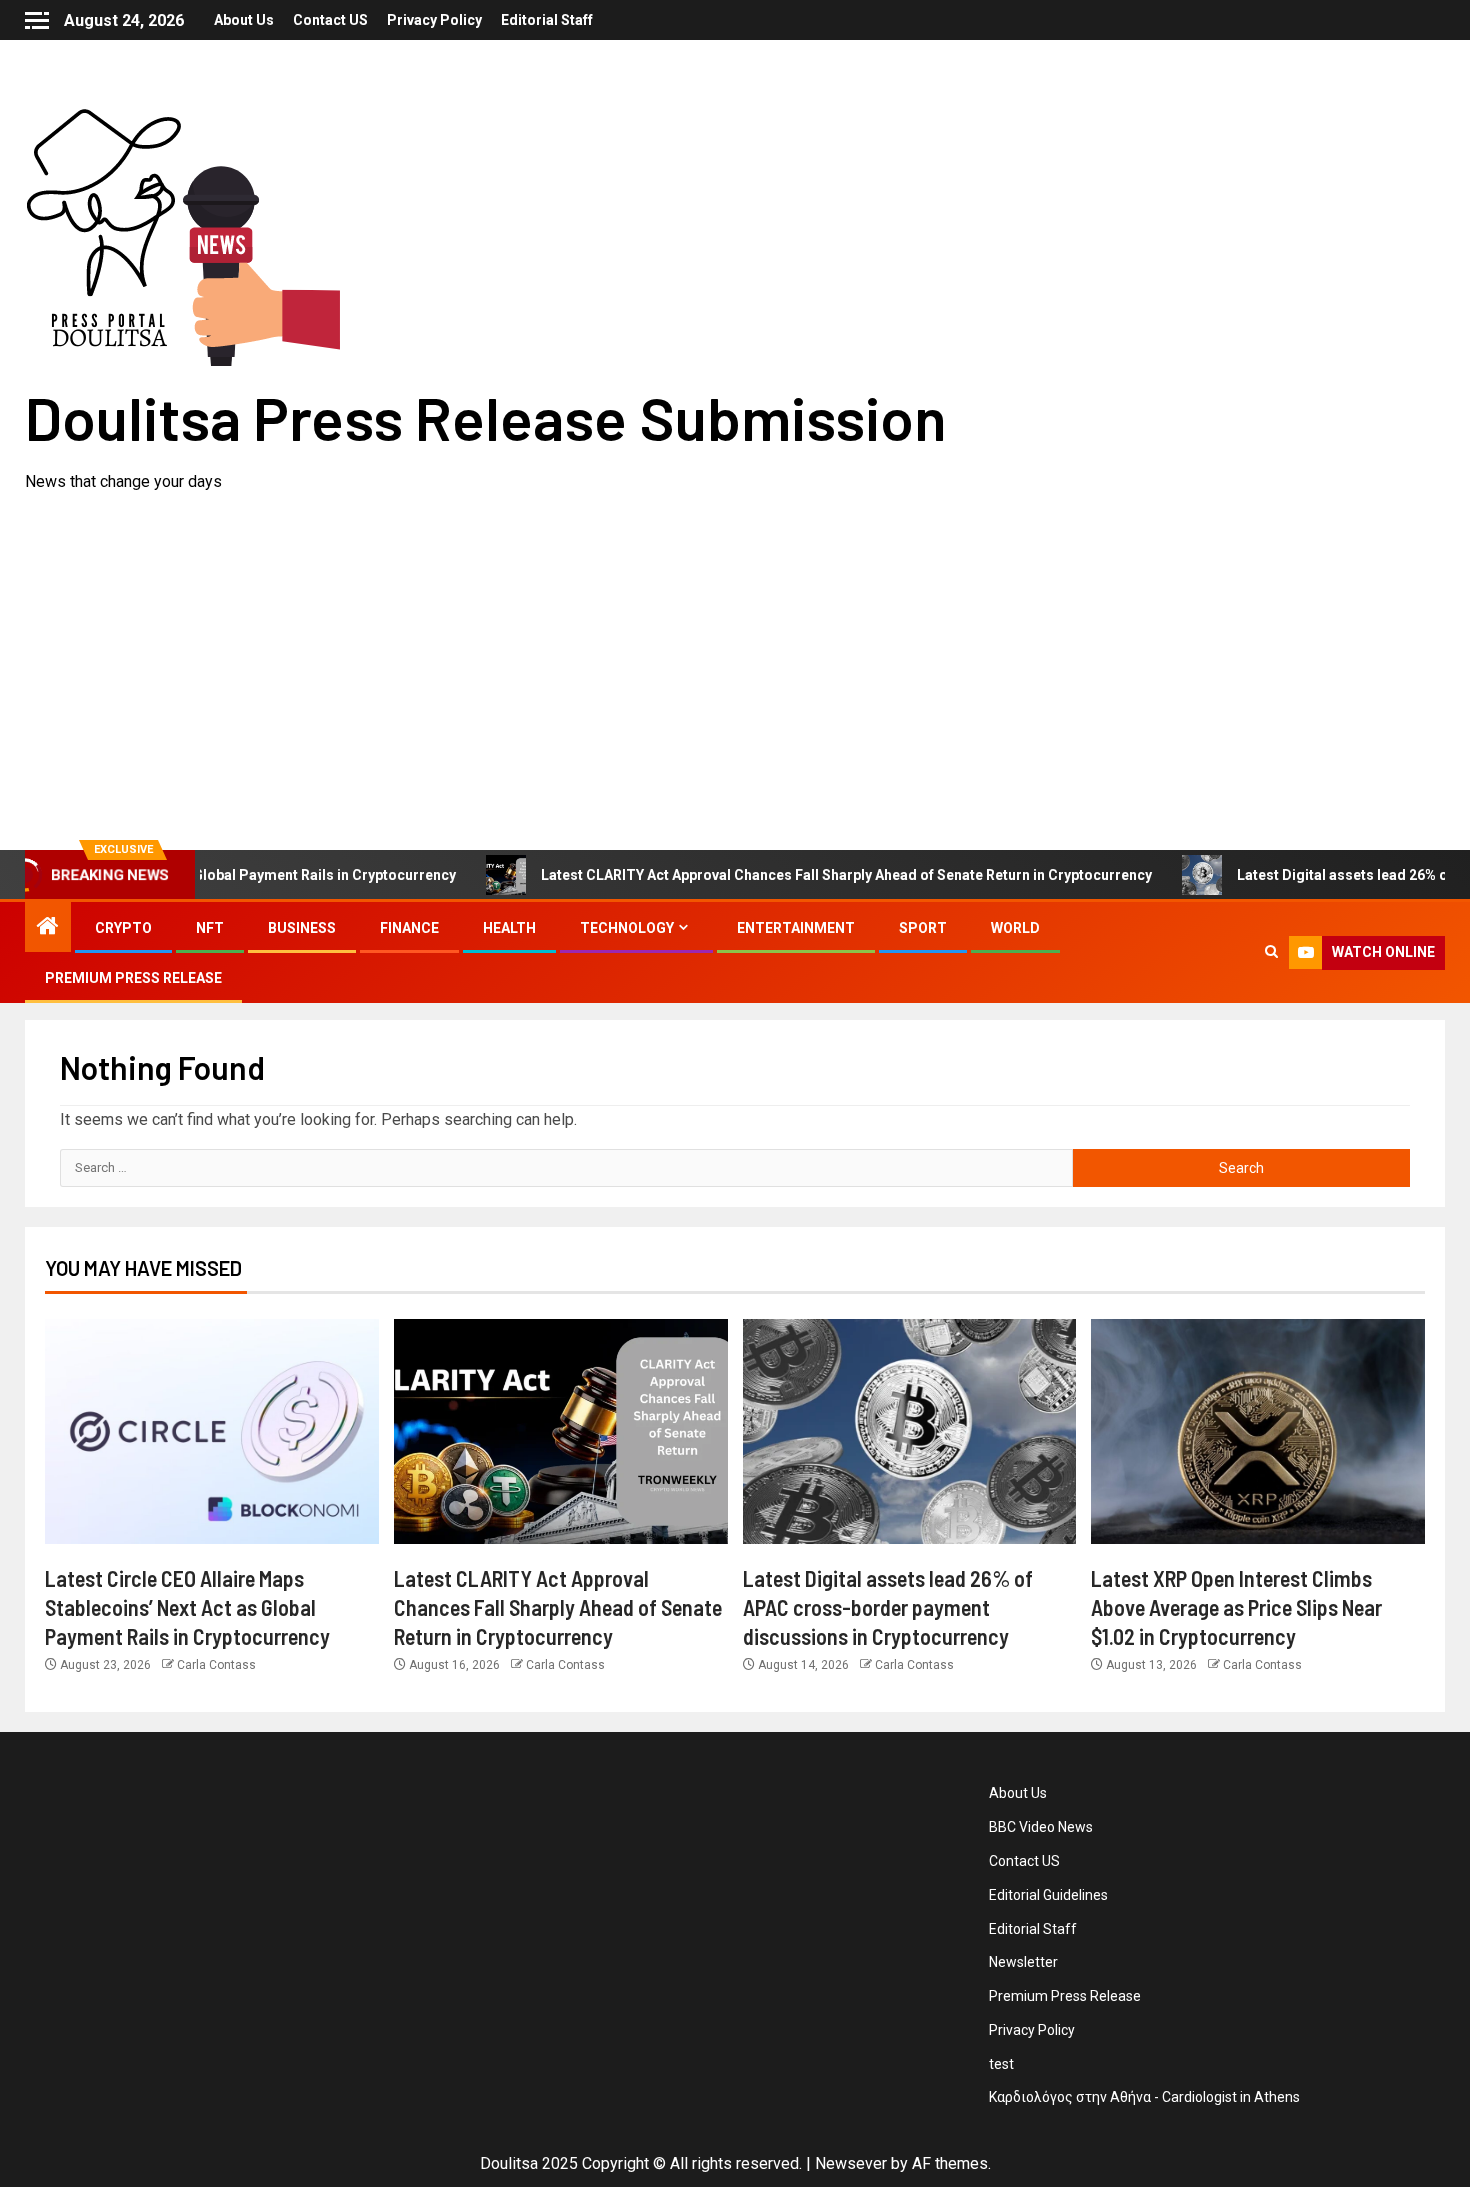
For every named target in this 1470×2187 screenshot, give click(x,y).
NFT (210, 928)
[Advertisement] (735, 645)
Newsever (851, 2163)
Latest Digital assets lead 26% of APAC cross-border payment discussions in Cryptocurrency (888, 1607)
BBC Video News (1041, 1827)
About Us (244, 20)
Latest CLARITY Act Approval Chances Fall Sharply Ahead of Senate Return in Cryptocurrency (797, 875)
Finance (409, 928)
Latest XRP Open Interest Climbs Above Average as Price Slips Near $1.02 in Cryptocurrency (1236, 1607)
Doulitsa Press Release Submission (486, 417)
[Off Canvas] (37, 20)
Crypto (123, 928)
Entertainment (796, 928)
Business (302, 928)
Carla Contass (216, 1665)
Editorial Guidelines (1048, 1895)
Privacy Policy (434, 20)
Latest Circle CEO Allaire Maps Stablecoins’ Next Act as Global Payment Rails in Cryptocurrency (187, 1607)
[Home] (48, 928)
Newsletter (1023, 1962)
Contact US (330, 20)
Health (509, 928)
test (1001, 2064)
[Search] (1271, 953)
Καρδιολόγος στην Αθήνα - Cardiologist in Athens (1144, 2097)
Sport (923, 928)
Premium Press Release (133, 978)
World (1015, 928)
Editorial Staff (547, 20)
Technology (627, 928)
